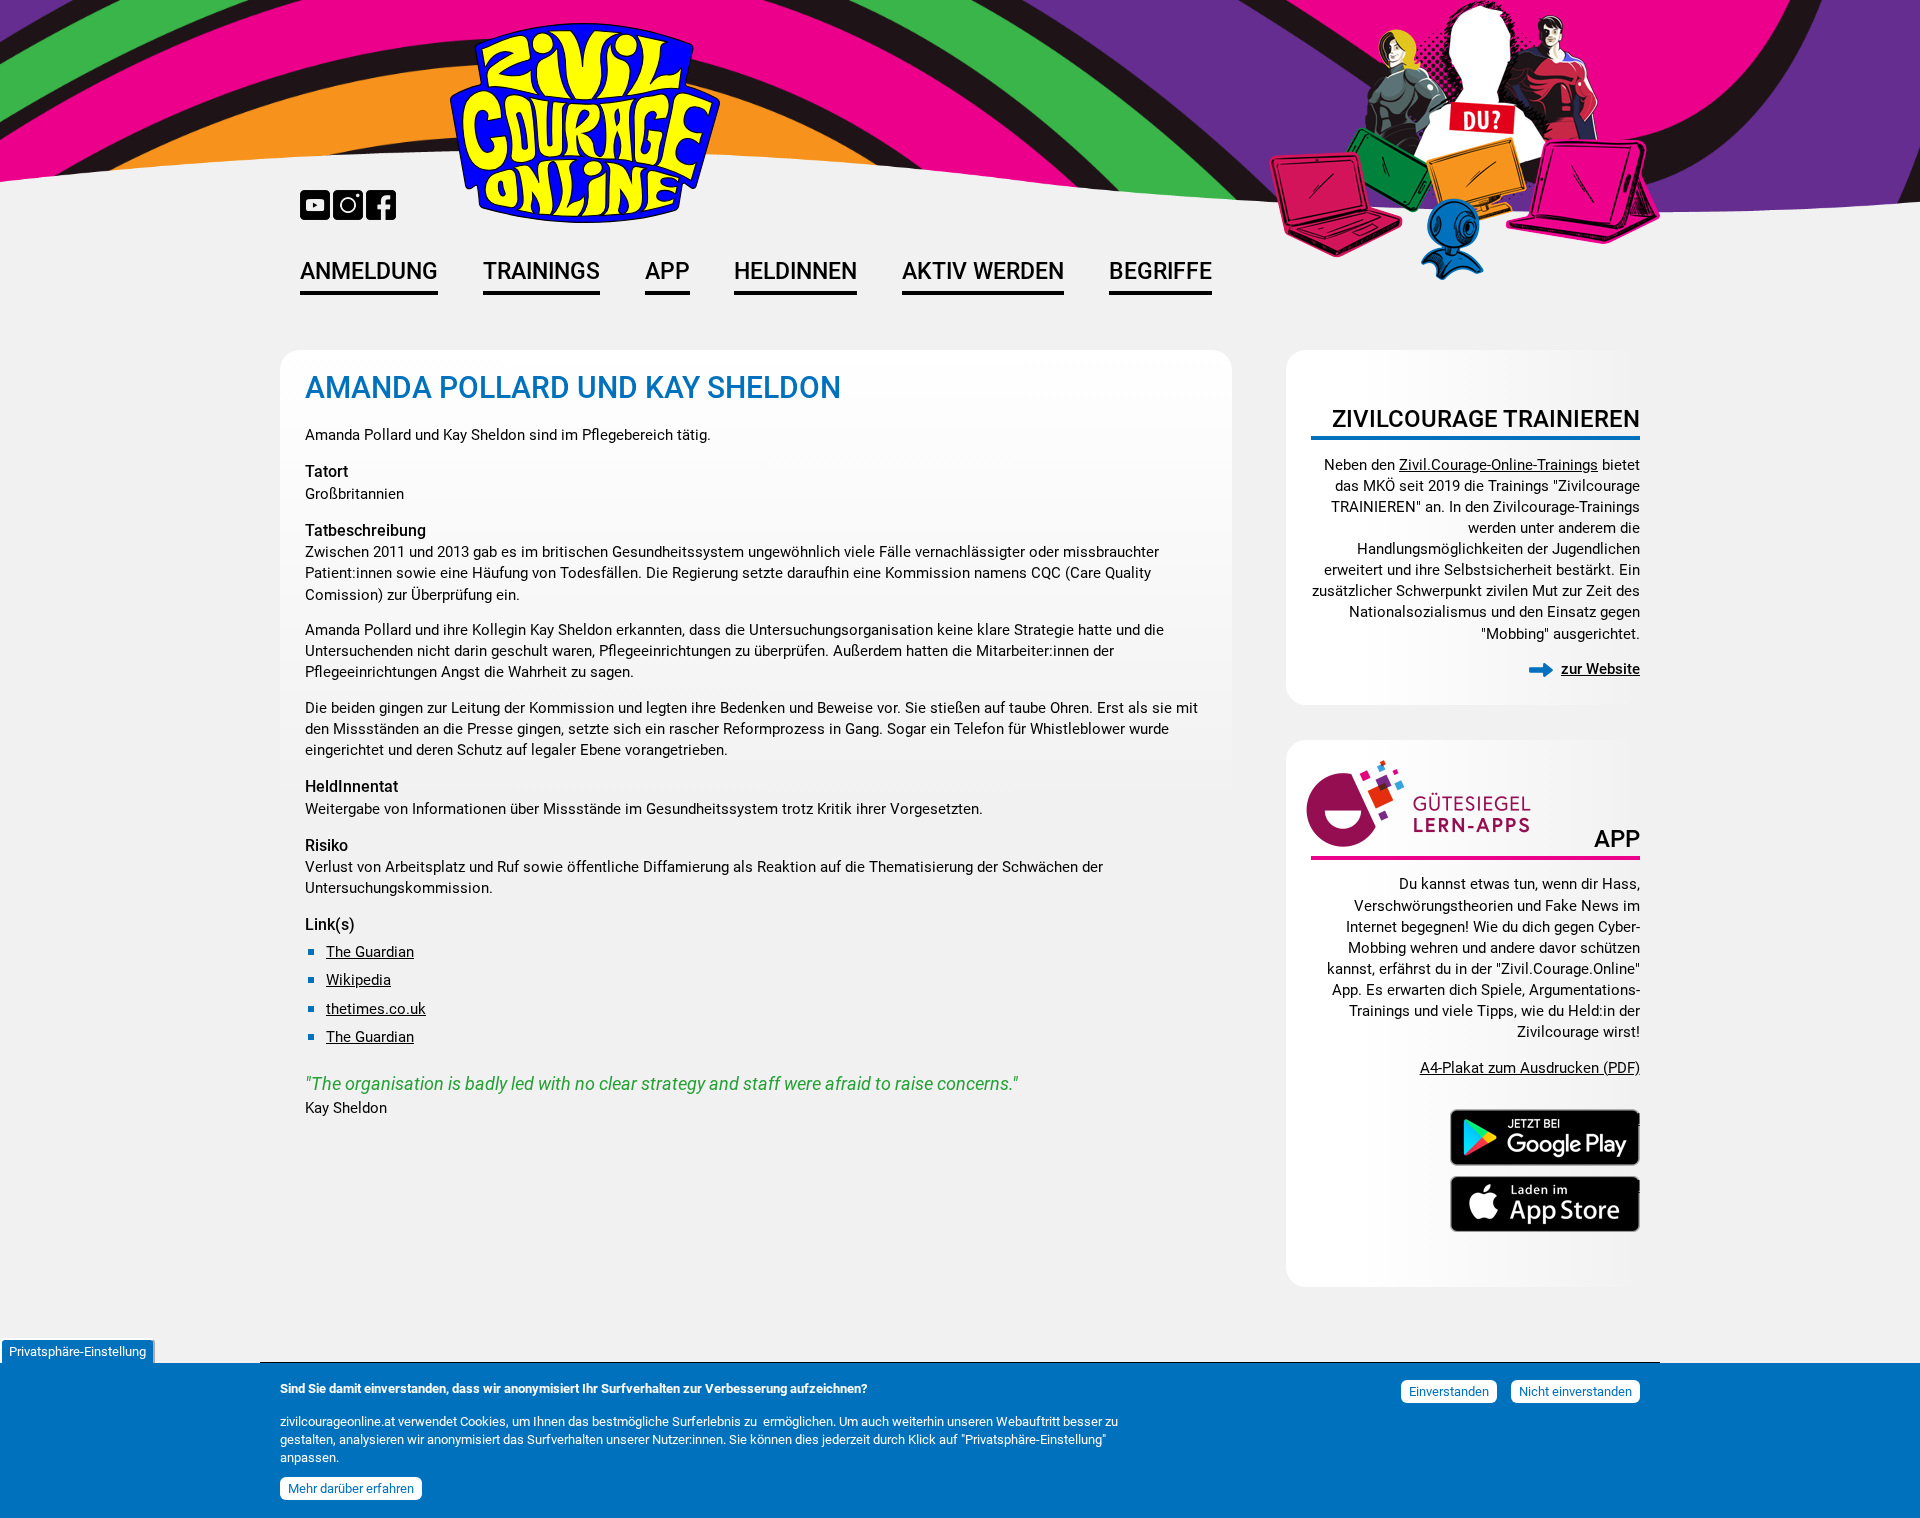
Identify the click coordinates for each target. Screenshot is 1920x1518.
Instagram (348, 205)
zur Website (1600, 669)
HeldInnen (795, 271)
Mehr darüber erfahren (351, 1487)
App (667, 271)
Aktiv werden (983, 271)
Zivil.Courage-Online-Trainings (1498, 465)
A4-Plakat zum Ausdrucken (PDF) (1530, 1068)
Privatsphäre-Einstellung (77, 1351)
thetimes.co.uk (376, 1009)
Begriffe (1160, 271)
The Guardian (370, 952)
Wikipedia (358, 980)
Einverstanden (1449, 1391)
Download (1606, 1118)
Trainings (541, 271)
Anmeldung (369, 271)
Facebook (381, 205)
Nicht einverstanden (1575, 1391)
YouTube (315, 205)
